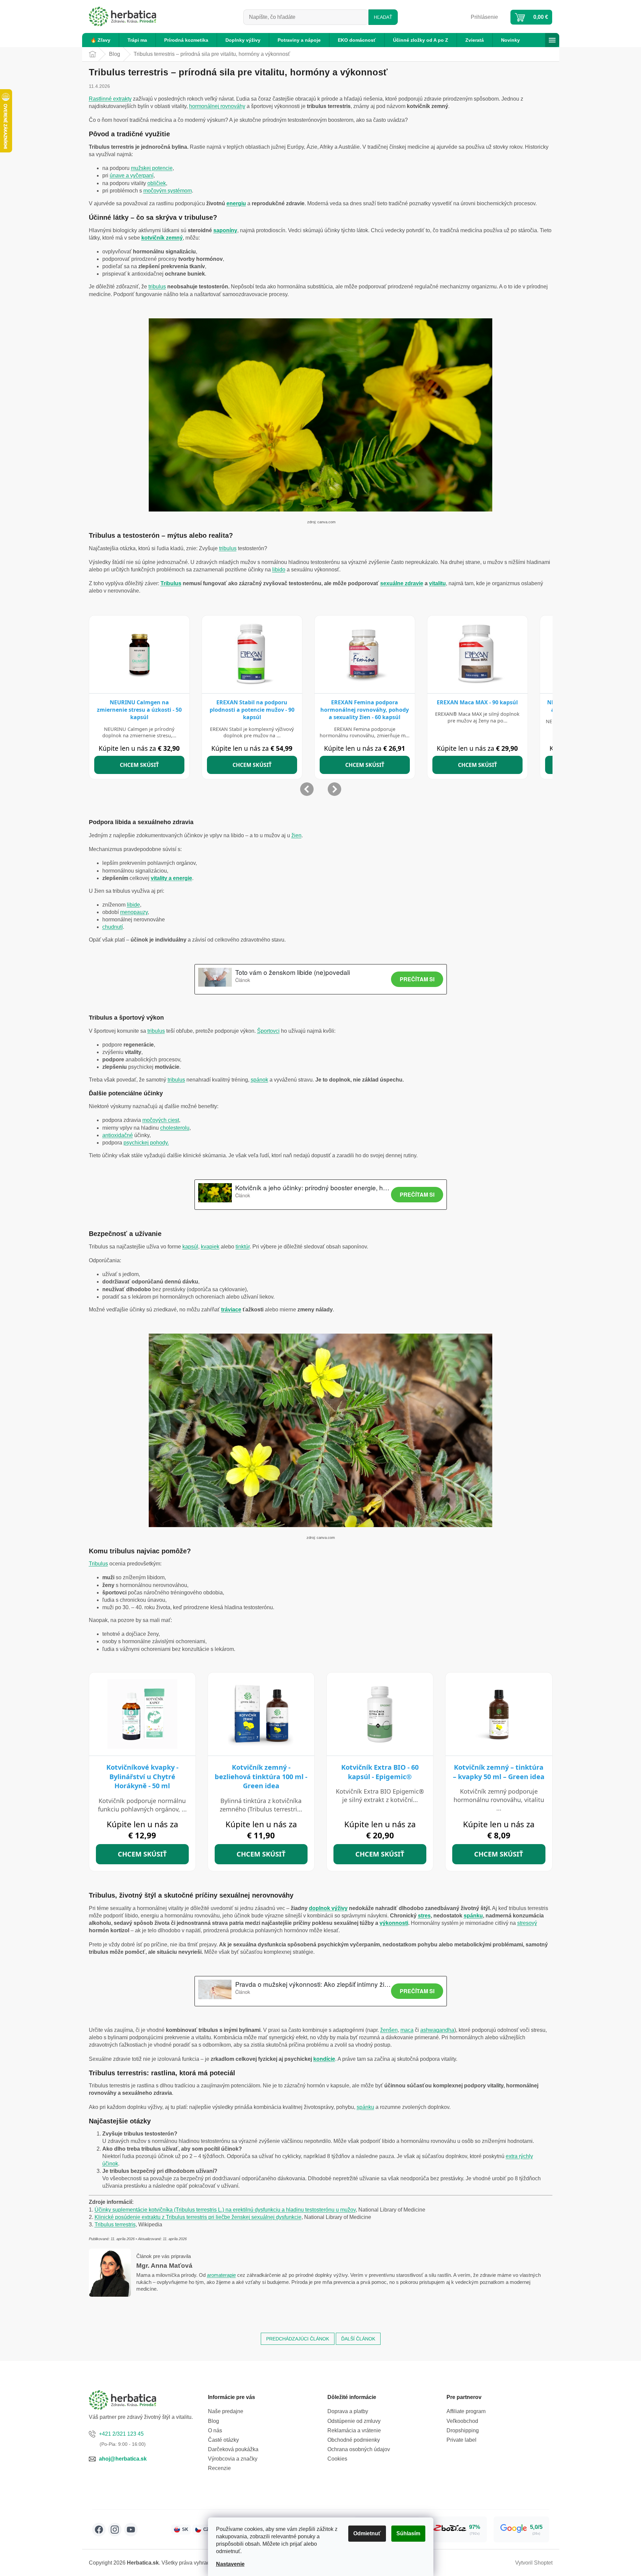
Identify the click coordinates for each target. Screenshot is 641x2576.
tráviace (231, 1310)
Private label (461, 2440)
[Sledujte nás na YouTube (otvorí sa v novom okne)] (131, 2530)
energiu (236, 203)
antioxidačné (118, 1135)
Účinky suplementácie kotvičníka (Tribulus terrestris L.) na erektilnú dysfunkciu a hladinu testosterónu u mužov (225, 2210)
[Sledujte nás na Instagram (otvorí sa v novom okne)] (115, 2530)
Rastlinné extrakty (110, 99)
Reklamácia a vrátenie (354, 2430)
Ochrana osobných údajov (359, 2449)
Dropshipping (463, 2430)
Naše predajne (226, 2411)
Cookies (337, 2459)
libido (279, 570)
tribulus (157, 287)
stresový (527, 1923)
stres (424, 1916)
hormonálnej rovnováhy (217, 106)
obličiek (157, 183)
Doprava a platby (348, 2411)
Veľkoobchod (462, 2421)
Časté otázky (223, 2440)
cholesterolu (175, 1128)
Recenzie (219, 2468)
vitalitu (437, 583)
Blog (213, 2421)
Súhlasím (408, 2533)
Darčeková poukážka (233, 2449)
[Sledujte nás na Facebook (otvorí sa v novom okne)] (99, 2530)
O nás (215, 2430)
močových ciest (161, 1120)
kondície (324, 2059)
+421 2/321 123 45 (121, 2434)
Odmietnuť (367, 2533)
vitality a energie (171, 878)
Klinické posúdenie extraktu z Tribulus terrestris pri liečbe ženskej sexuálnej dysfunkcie (198, 2217)
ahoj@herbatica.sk (123, 2459)
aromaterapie (221, 2275)
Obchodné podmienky (354, 2440)
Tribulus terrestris (115, 2225)
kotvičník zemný (162, 238)
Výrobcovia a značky (233, 2459)
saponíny (225, 230)
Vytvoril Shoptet (534, 2563)
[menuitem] (100, 40)
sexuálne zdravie (402, 583)
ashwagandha (437, 2030)
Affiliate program (466, 2411)
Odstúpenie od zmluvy (354, 2421)
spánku (473, 1916)
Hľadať (383, 17)
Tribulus (171, 583)
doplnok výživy (328, 1908)
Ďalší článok (358, 2339)
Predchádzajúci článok (298, 2339)
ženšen (389, 2030)
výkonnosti (394, 1923)
